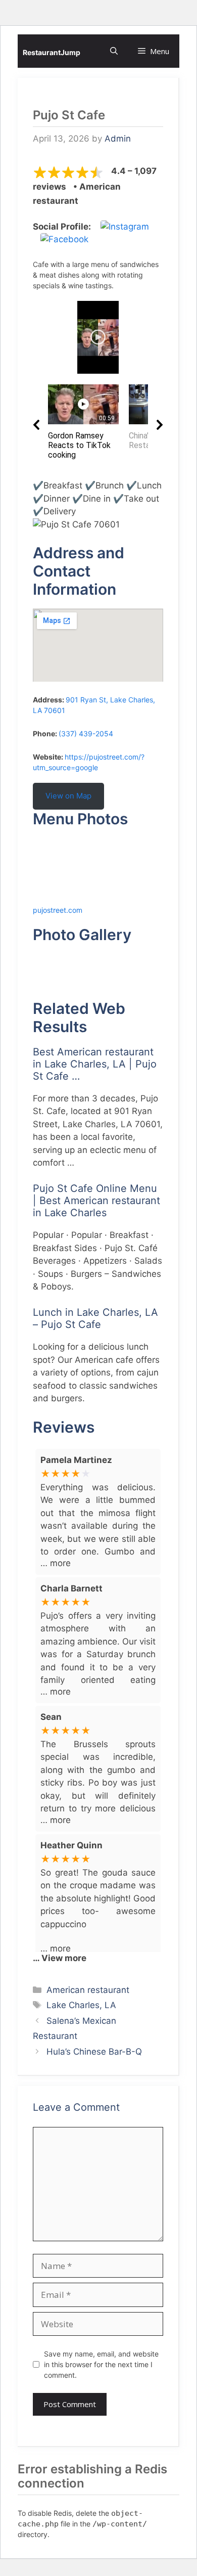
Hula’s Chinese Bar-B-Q (94, 2052)
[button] (114, 51)
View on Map (68, 796)
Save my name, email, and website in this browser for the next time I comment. (101, 2364)
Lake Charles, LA (81, 2005)
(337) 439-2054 (86, 734)
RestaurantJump (52, 52)
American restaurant (88, 1990)
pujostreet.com (58, 910)
